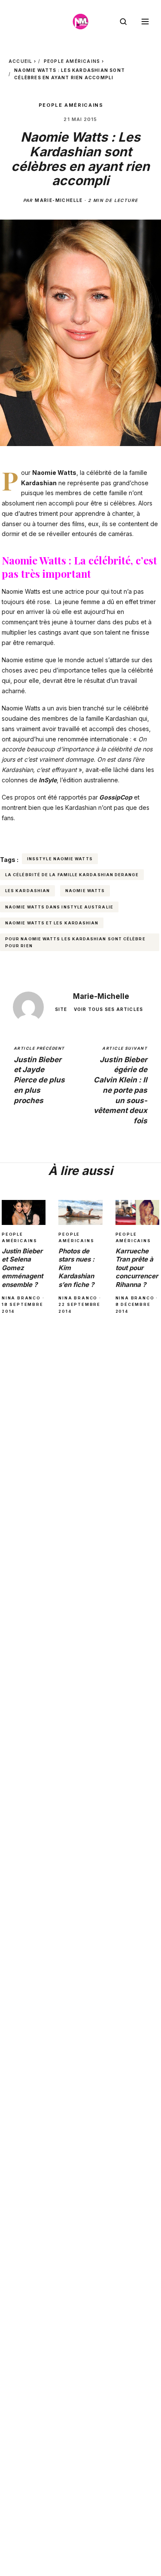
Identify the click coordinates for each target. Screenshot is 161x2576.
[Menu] (145, 22)
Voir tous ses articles (108, 1009)
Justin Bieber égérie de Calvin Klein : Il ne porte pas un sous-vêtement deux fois (120, 1085)
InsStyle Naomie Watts (60, 859)
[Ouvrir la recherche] (123, 22)
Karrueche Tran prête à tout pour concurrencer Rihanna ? (137, 1268)
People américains (72, 61)
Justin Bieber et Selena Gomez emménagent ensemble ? (22, 1268)
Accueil (20, 61)
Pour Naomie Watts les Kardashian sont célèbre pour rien (75, 942)
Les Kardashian (27, 891)
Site (61, 1009)
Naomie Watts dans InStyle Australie (59, 907)
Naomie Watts (85, 891)
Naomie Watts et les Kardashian (52, 923)
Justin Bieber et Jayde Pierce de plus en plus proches (39, 1075)
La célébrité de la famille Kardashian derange (72, 875)
